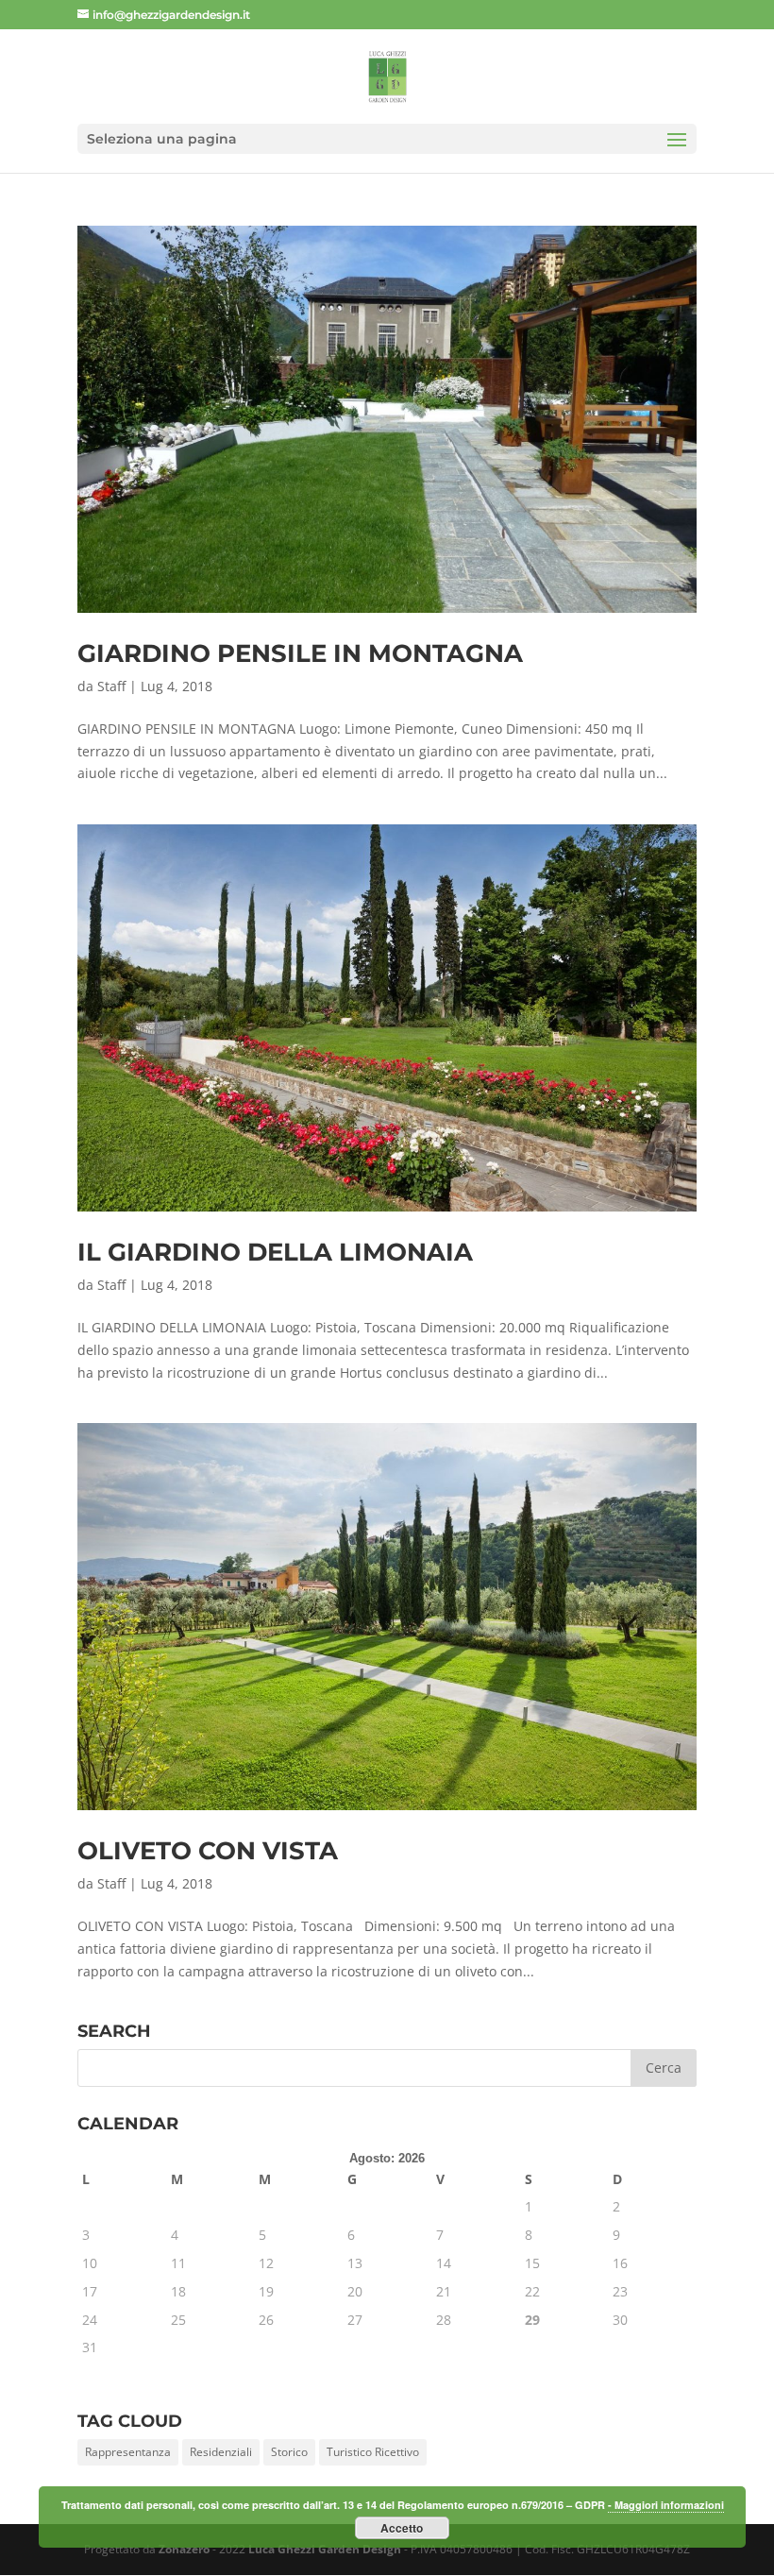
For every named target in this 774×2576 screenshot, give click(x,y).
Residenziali (221, 2452)
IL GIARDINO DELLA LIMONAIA (275, 1252)
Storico (289, 2452)
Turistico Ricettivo (373, 2452)
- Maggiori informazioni (666, 2505)
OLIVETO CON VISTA (208, 1851)
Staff (111, 686)
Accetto (402, 2528)
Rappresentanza (128, 2452)
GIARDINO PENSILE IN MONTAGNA (300, 653)
